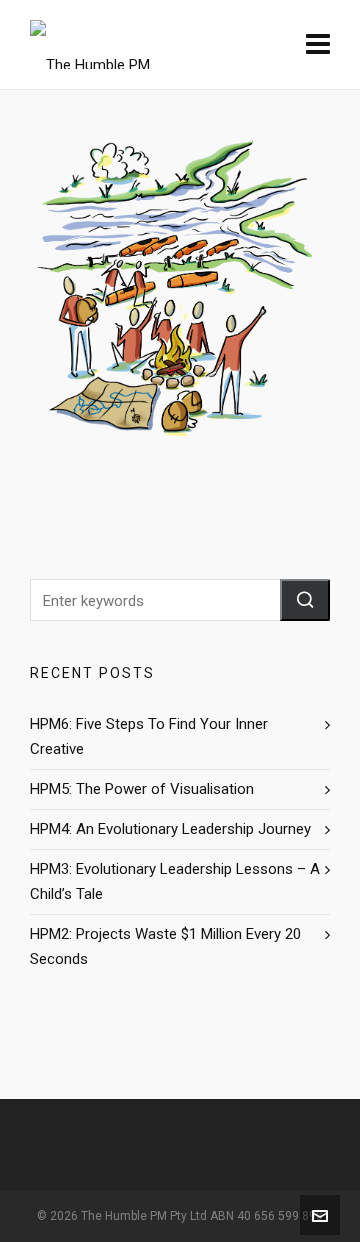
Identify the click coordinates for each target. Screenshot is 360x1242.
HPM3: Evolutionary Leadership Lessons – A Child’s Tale (175, 881)
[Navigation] (318, 45)
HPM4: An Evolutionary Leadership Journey (170, 829)
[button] (305, 600)
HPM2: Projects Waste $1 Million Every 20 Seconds (165, 946)
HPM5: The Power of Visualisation (142, 789)
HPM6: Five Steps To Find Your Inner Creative (149, 736)
